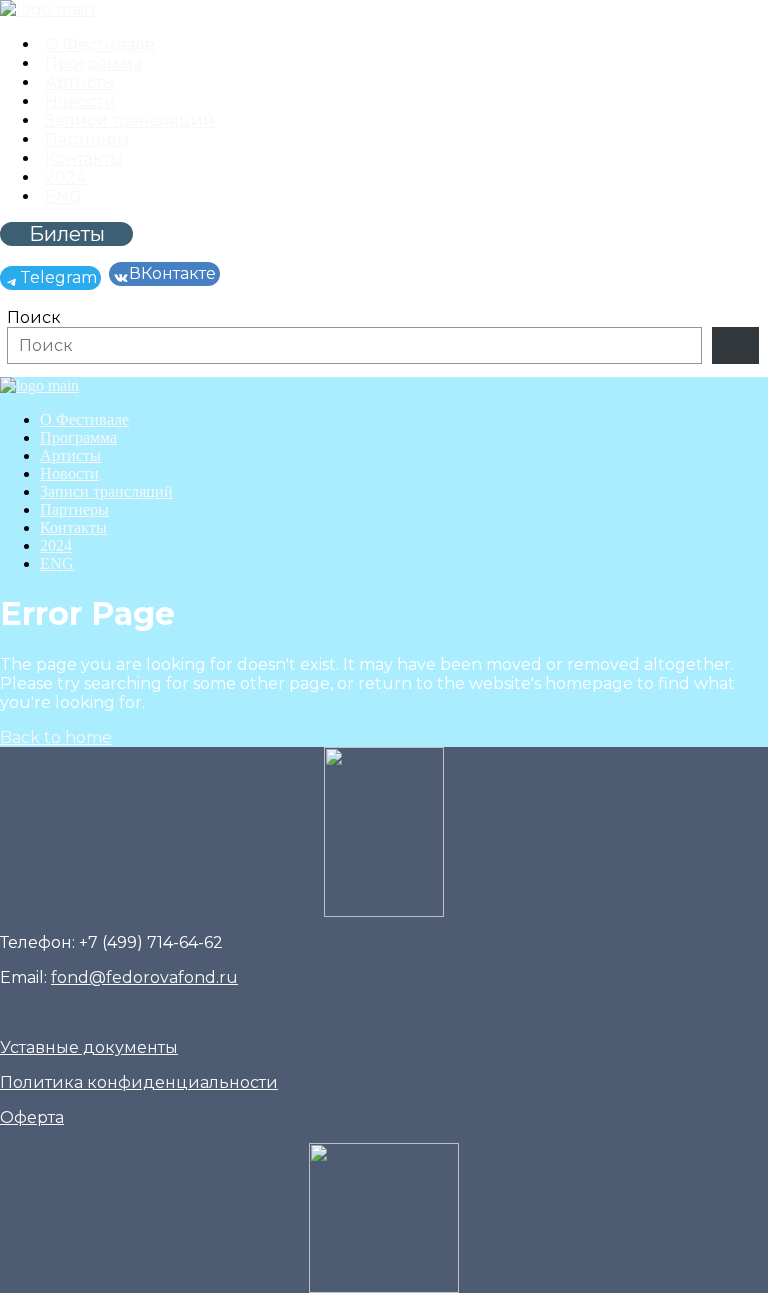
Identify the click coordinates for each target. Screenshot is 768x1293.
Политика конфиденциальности (139, 1082)
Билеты (67, 234)
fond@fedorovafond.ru (144, 977)
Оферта (32, 1117)
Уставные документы (89, 1047)
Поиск (34, 317)
